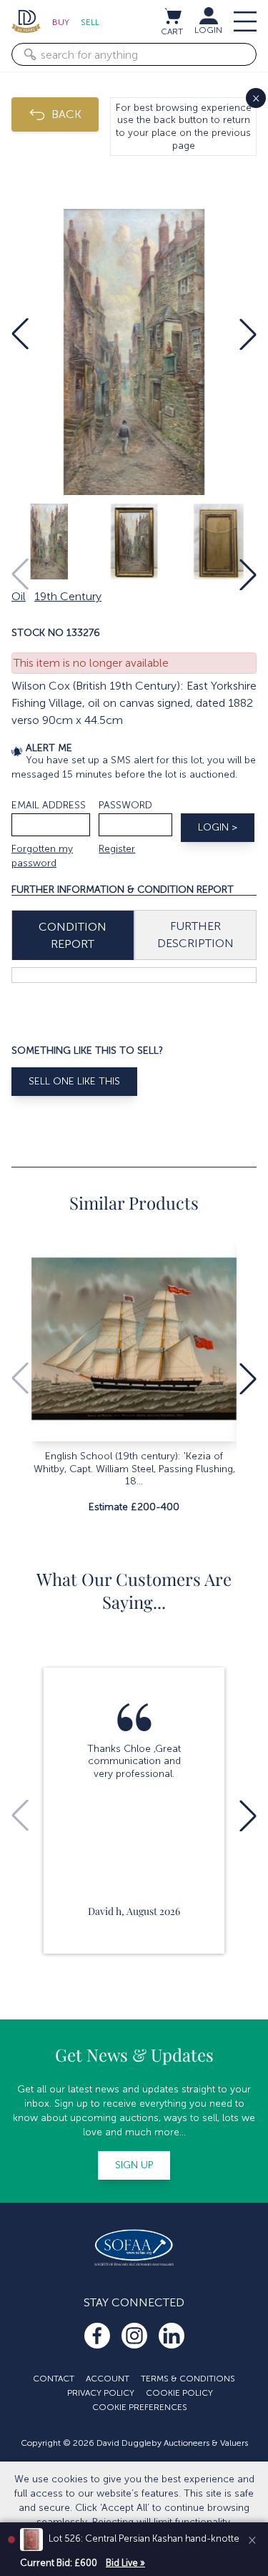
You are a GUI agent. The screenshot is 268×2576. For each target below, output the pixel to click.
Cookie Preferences (140, 2407)
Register (117, 849)
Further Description (195, 935)
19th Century (68, 596)
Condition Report (73, 935)
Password (125, 805)
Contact (54, 2379)
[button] (20, 334)
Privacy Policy (101, 2393)
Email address (49, 805)
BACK (66, 114)
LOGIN (208, 30)
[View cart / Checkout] (172, 16)
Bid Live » (125, 2563)
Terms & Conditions (188, 2379)
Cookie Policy (179, 2393)
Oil (19, 596)
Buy (61, 22)
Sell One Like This (74, 1081)
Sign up (134, 2165)
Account (108, 2379)
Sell (90, 22)
